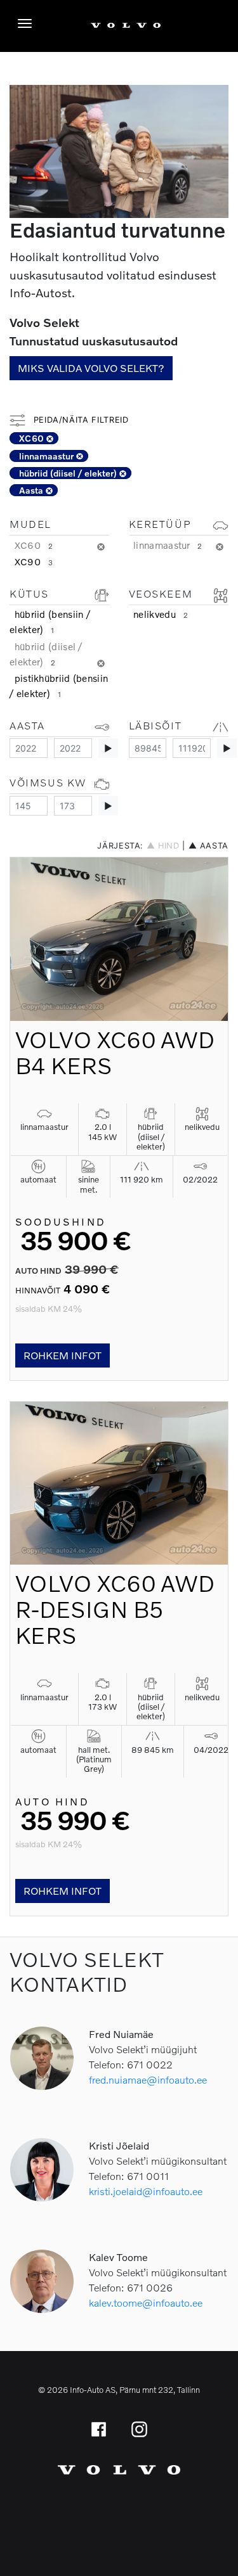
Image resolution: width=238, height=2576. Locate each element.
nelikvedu (161, 614)
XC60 (33, 438)
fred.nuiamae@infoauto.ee (148, 2079)
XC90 (34, 561)
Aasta (32, 490)
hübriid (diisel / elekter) (69, 473)
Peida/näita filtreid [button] (79, 420)
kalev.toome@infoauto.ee (146, 2303)
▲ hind (163, 846)
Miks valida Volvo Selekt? (91, 368)
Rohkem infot (63, 1355)
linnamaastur (48, 456)
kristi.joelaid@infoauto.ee (146, 2191)
